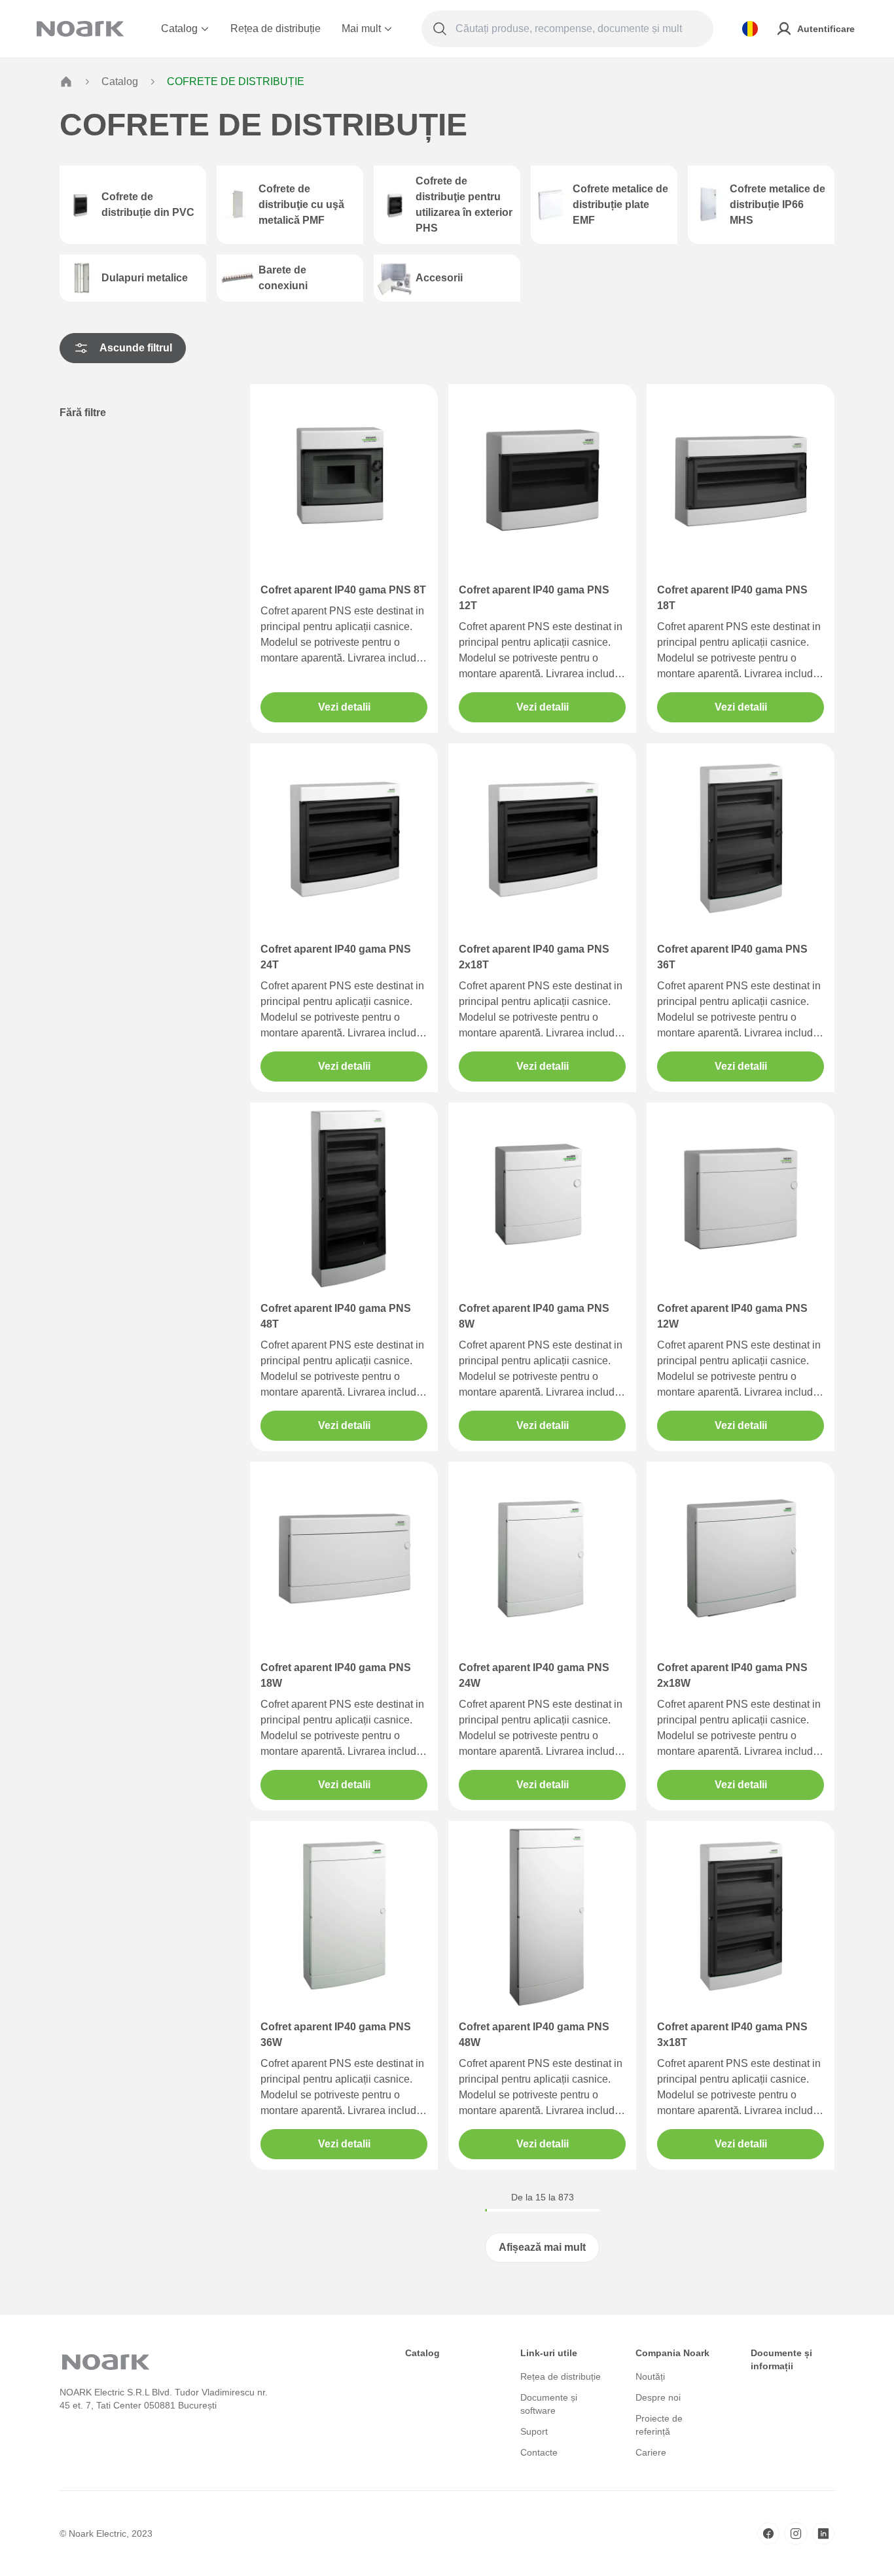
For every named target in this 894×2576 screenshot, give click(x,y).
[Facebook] (768, 2533)
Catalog (179, 28)
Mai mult (361, 28)
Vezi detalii (344, 707)
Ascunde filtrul (136, 348)
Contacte (539, 2452)
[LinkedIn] (823, 2533)
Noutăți (650, 2376)
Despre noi (658, 2397)
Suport (534, 2431)
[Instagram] (796, 2533)
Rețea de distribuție (276, 28)
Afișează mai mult (542, 2247)
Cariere (651, 2452)
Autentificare (826, 29)
